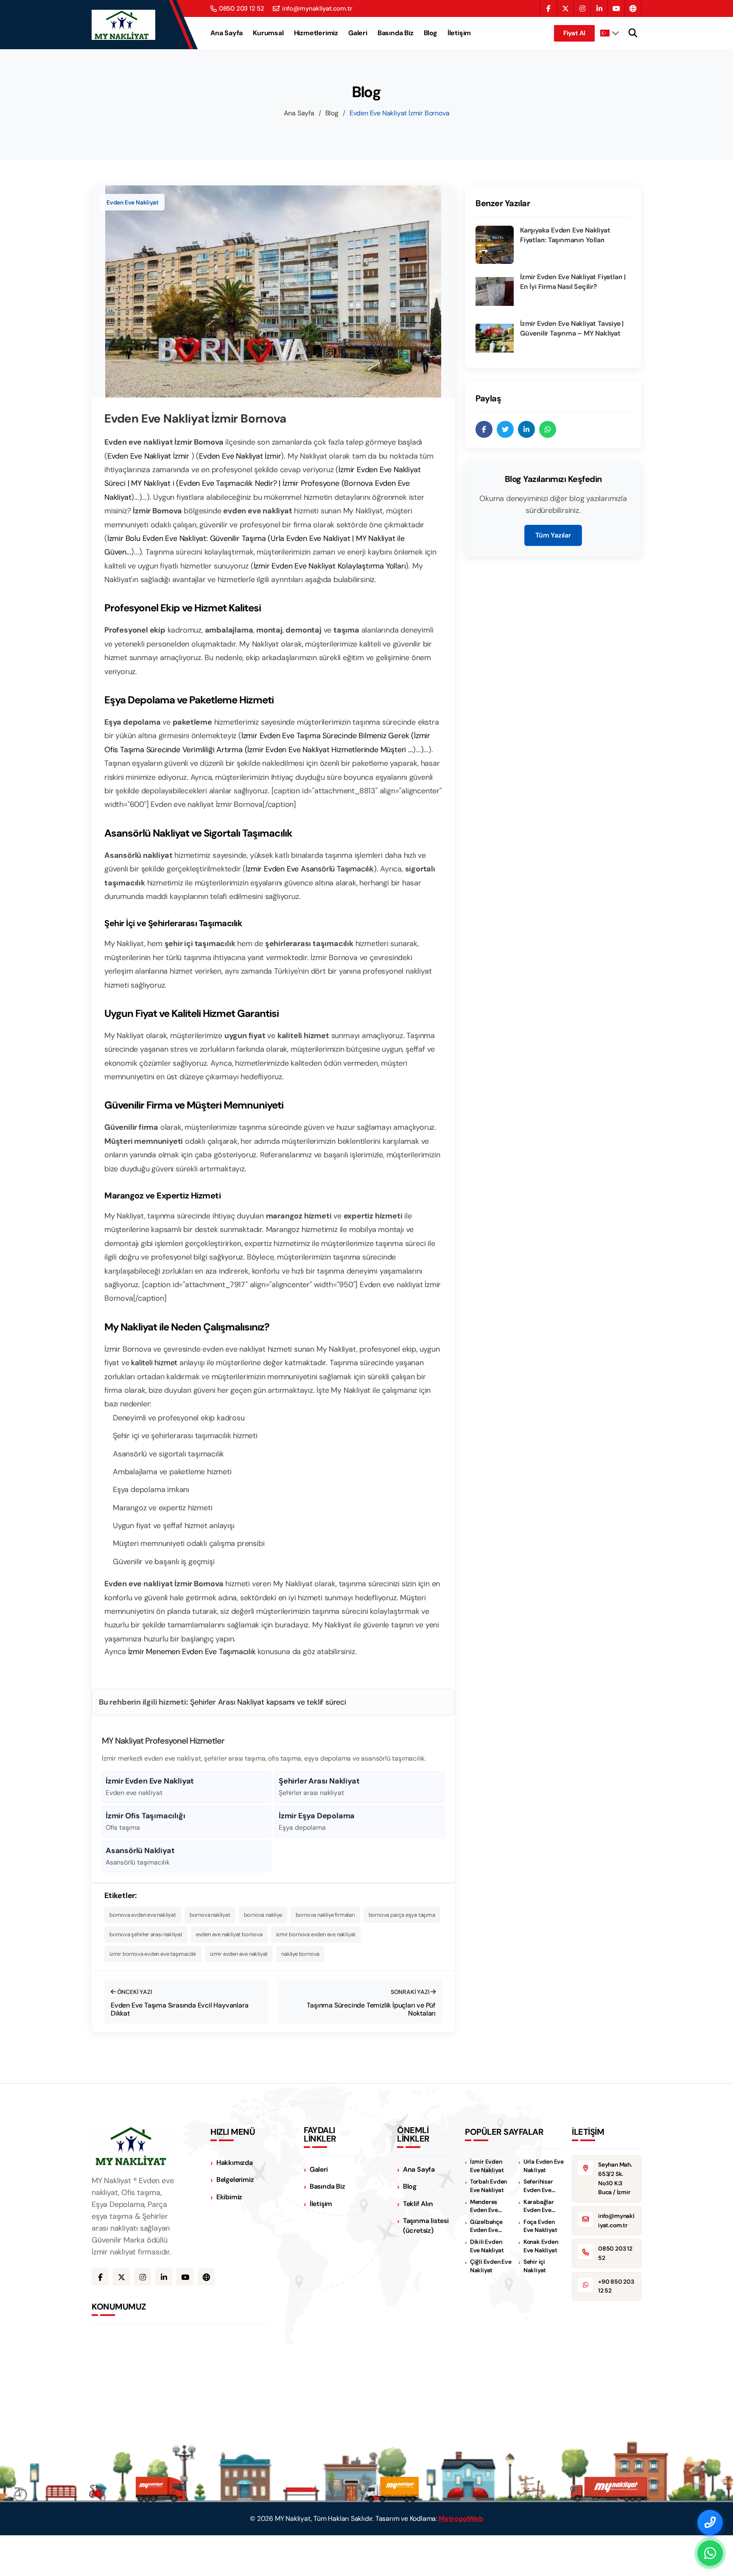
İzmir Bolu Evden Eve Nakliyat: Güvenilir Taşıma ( (189, 538)
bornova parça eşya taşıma (402, 1915)
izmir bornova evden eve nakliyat (316, 1934)
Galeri (358, 33)
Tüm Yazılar (553, 535)
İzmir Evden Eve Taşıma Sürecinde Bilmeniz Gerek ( (328, 736)
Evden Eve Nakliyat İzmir (149, 456)
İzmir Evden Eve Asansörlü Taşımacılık (310, 869)
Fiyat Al (574, 33)
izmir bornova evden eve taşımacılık (153, 1954)
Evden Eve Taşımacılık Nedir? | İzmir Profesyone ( (262, 483)
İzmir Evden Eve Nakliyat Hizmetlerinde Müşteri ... (330, 750)
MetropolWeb (461, 2519)
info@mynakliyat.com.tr (317, 9)
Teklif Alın (418, 2204)
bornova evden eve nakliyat (143, 1915)
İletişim (459, 33)
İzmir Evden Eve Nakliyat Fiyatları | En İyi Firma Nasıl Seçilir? (573, 281)
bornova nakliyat (210, 1915)
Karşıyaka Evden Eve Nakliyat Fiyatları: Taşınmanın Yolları (565, 235)
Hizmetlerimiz (316, 33)
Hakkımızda (235, 2163)
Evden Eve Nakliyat (132, 202)
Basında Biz (396, 33)
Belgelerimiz (235, 2180)
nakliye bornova (300, 1954)
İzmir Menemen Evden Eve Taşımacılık (192, 1652)
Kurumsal (268, 33)
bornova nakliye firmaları (325, 1915)
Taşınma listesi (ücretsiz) (426, 2226)
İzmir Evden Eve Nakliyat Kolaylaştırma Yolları (330, 566)
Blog (431, 33)
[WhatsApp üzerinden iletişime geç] (710, 2553)
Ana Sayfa (227, 33)
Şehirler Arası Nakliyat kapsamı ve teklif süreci (268, 1702)
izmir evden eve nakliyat (239, 1954)
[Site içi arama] (633, 33)
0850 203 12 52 (242, 9)
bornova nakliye (263, 1915)
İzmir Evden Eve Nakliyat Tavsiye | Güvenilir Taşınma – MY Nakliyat (572, 328)
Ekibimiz (229, 2197)
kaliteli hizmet (154, 1363)
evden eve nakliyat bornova (229, 1934)
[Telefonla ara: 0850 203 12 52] (710, 2523)
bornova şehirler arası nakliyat (146, 1934)
